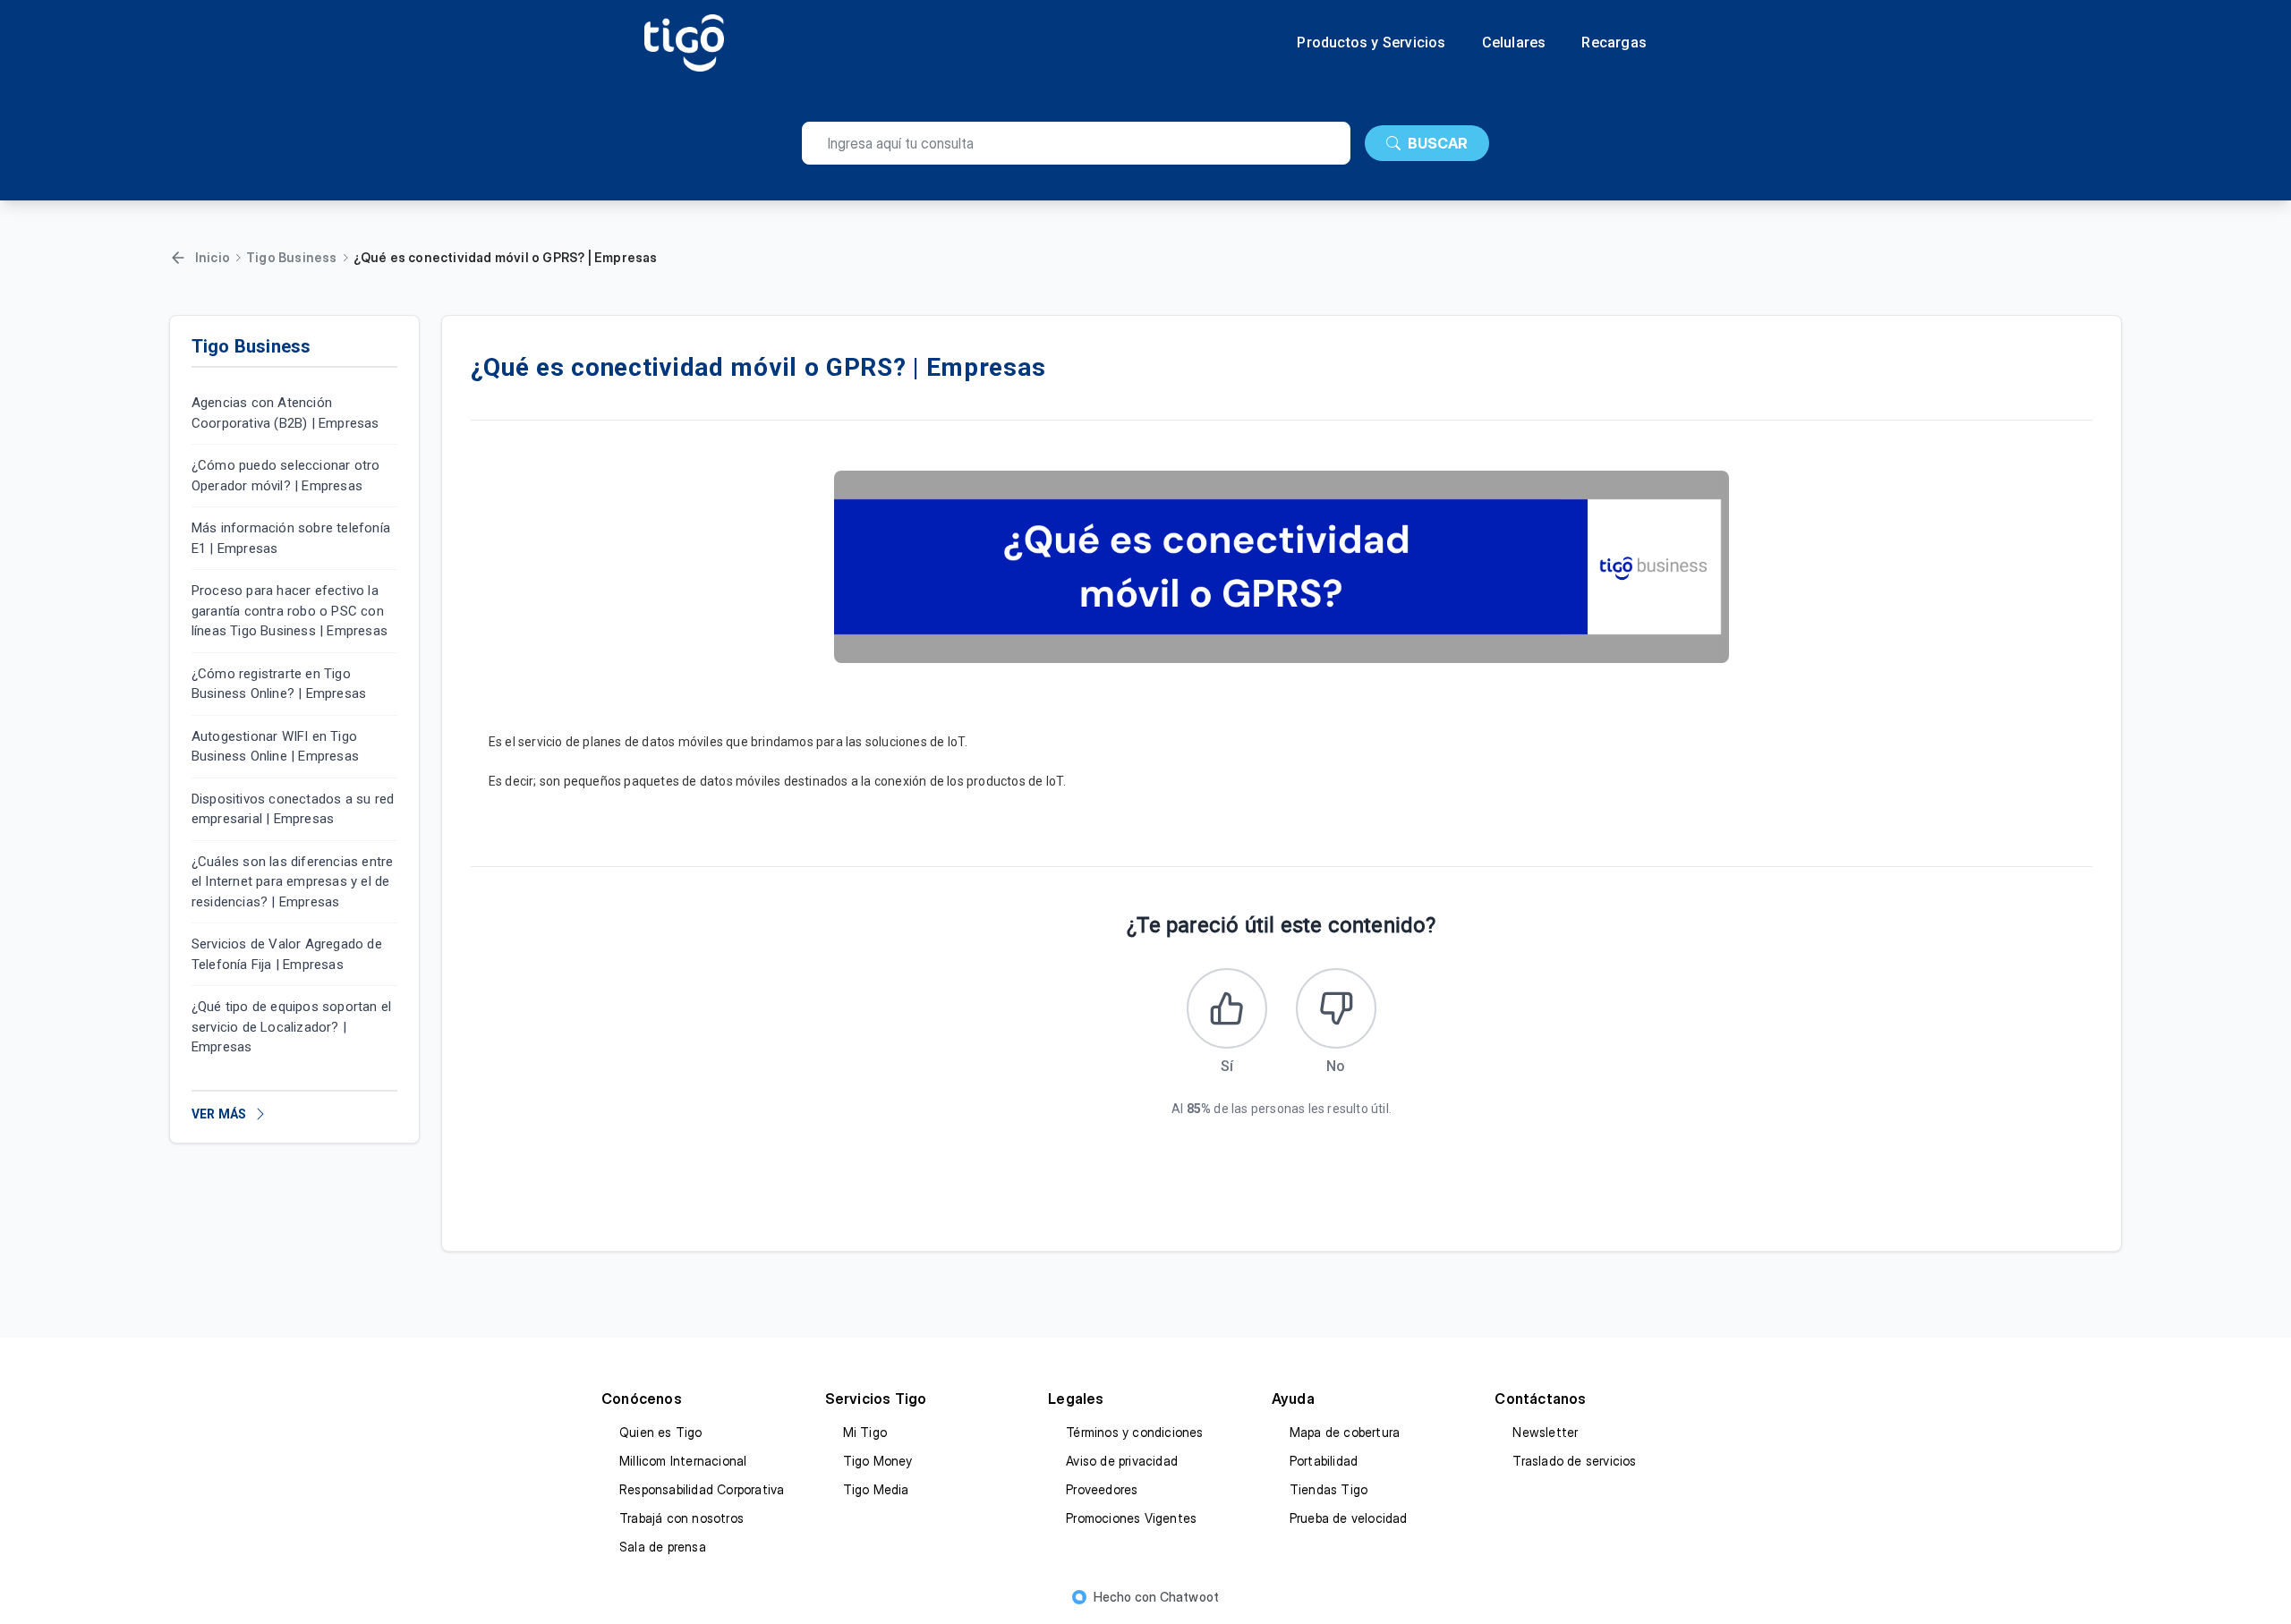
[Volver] (178, 258)
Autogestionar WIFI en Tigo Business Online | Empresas (275, 747)
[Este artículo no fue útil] (1336, 1008)
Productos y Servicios (1371, 43)
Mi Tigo (865, 1432)
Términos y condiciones (1134, 1432)
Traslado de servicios (1574, 1461)
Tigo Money (878, 1461)
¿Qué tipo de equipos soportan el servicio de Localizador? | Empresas (291, 1027)
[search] (1076, 143)
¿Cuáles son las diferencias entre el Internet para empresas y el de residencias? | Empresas (293, 882)
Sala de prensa (663, 1547)
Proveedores (1102, 1489)
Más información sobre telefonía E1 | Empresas (291, 538)
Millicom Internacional (683, 1461)
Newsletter (1545, 1432)
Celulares (1514, 43)
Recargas (1614, 43)
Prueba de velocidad (1349, 1518)
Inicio (213, 257)
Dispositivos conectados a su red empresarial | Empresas (293, 809)
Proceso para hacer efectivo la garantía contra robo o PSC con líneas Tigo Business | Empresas (290, 611)
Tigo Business (292, 257)
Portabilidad (1324, 1461)
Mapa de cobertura (1345, 1432)
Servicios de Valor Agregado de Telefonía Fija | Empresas (287, 954)
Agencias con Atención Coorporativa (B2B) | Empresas (285, 413)
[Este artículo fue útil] (1227, 1008)
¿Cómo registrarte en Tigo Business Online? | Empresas (279, 684)
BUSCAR (1438, 143)
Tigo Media (876, 1489)
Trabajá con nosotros (681, 1518)
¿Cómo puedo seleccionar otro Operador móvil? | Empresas (286, 476)
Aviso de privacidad (1122, 1461)
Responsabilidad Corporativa (702, 1489)
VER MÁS (219, 1114)
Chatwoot (1190, 1597)
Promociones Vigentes (1131, 1518)
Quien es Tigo (661, 1432)
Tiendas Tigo (1329, 1489)
